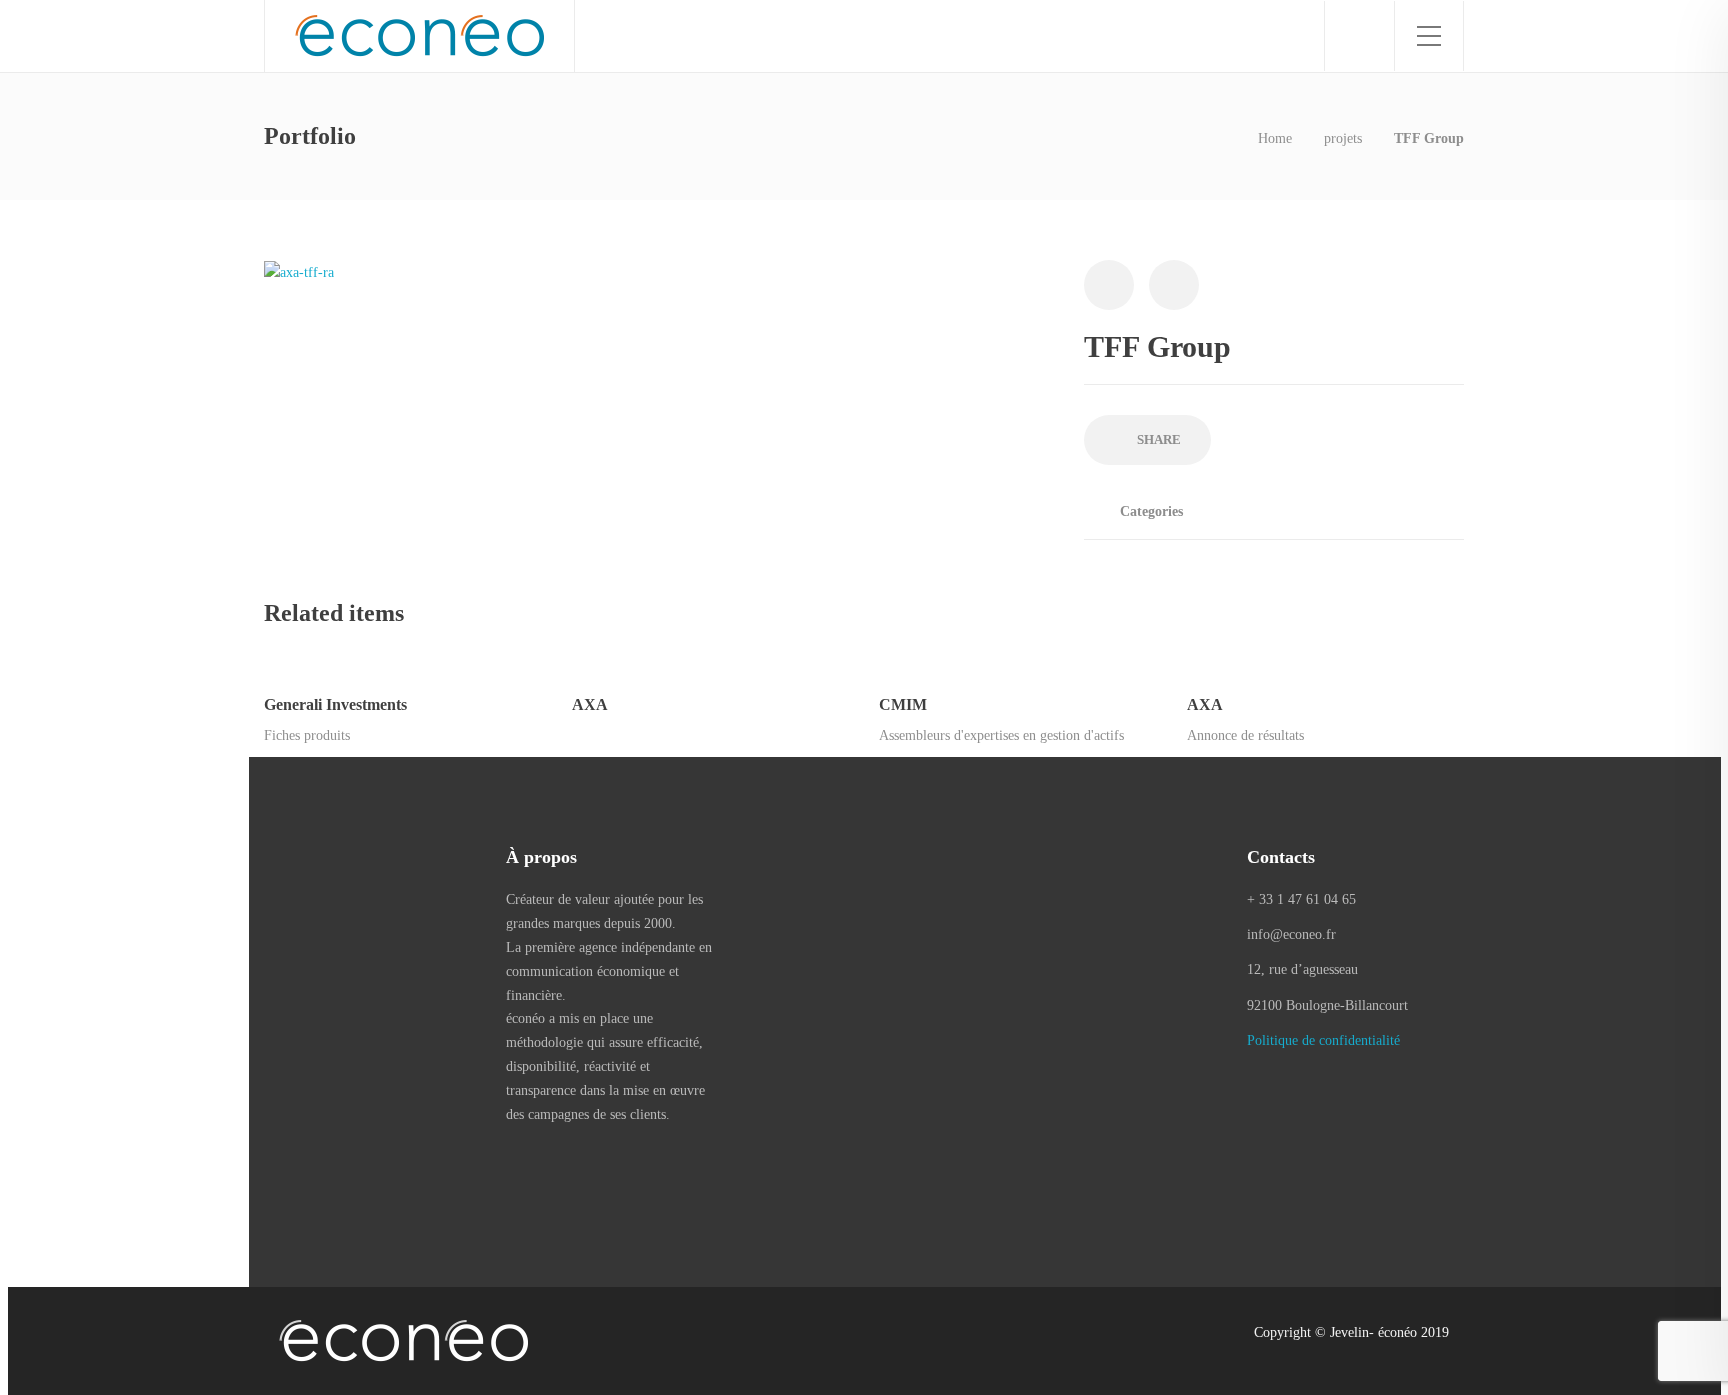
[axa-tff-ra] (299, 271)
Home (1275, 138)
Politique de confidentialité (1323, 1040)
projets (1343, 138)
